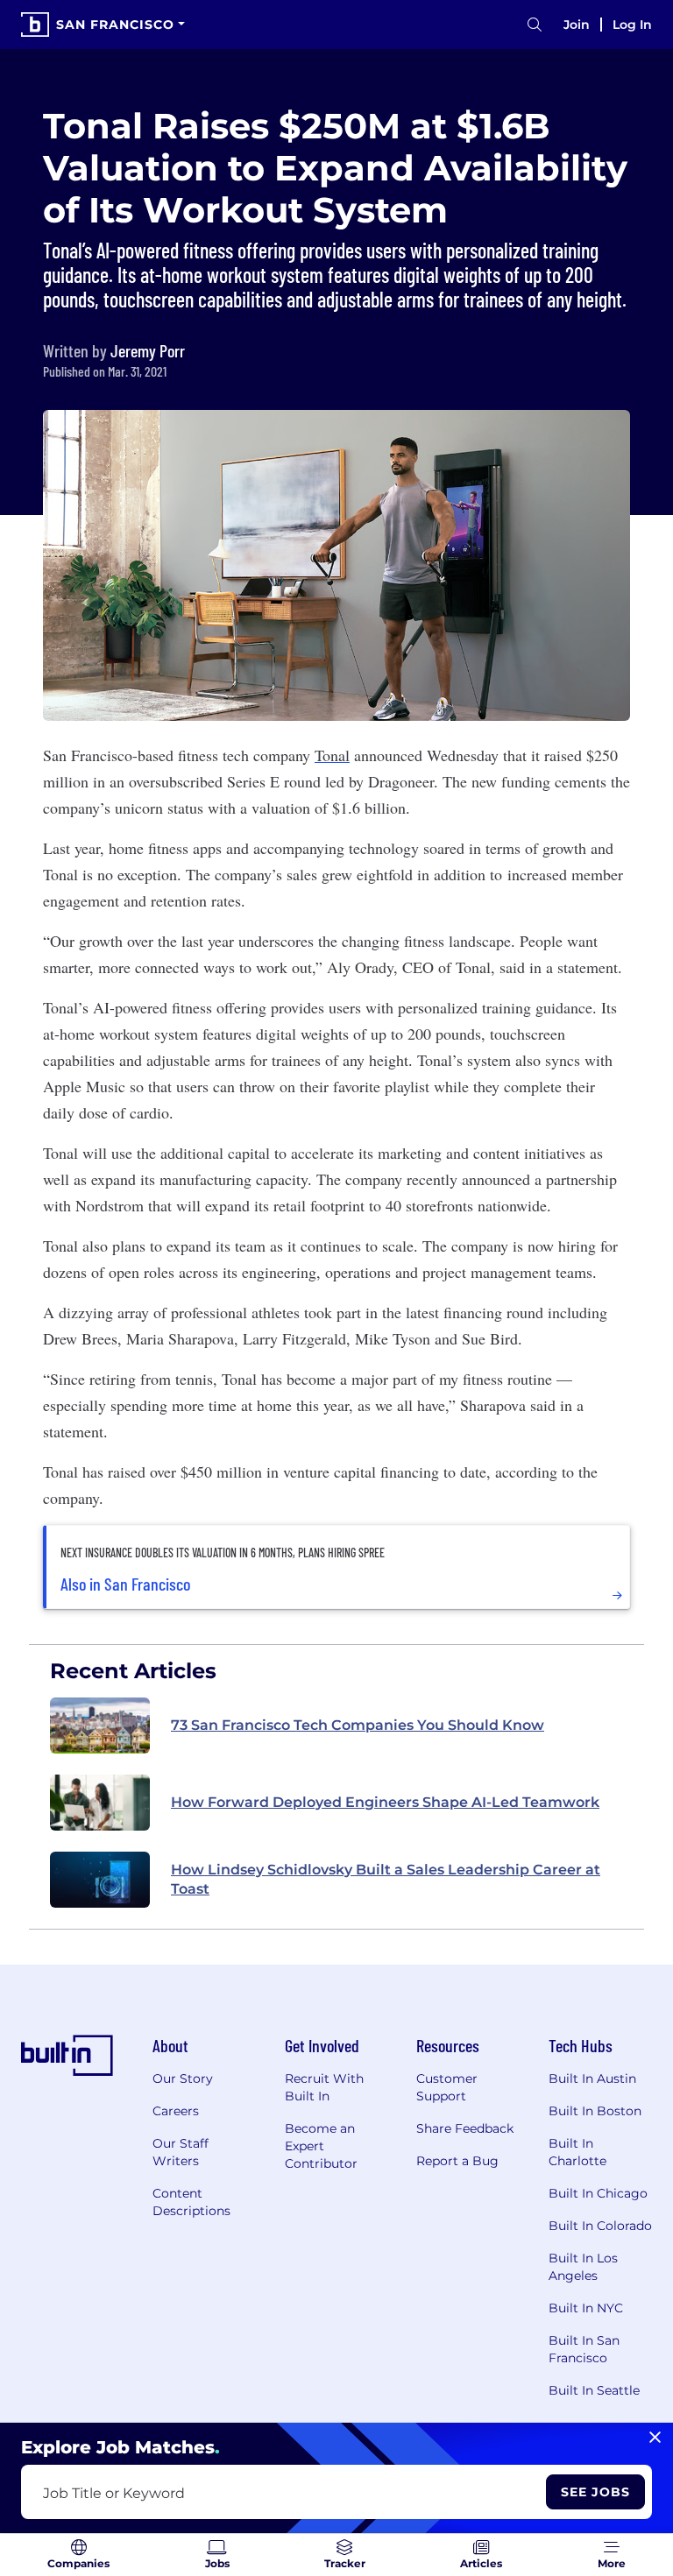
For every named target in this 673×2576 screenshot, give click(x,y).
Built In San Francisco (584, 2349)
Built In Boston (595, 2111)
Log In (632, 25)
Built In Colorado (600, 2226)
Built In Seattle (594, 2390)
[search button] (535, 25)
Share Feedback (465, 2128)
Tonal (332, 755)
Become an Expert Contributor (321, 2146)
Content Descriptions (191, 2202)
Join (577, 25)
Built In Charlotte (577, 2152)
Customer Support (447, 2087)
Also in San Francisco (125, 1584)
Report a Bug (457, 2161)
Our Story (183, 2078)
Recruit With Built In (324, 2087)
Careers (176, 2111)
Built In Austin (592, 2078)
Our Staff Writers (181, 2152)
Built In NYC (586, 2308)
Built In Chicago (598, 2193)
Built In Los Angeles (583, 2267)
